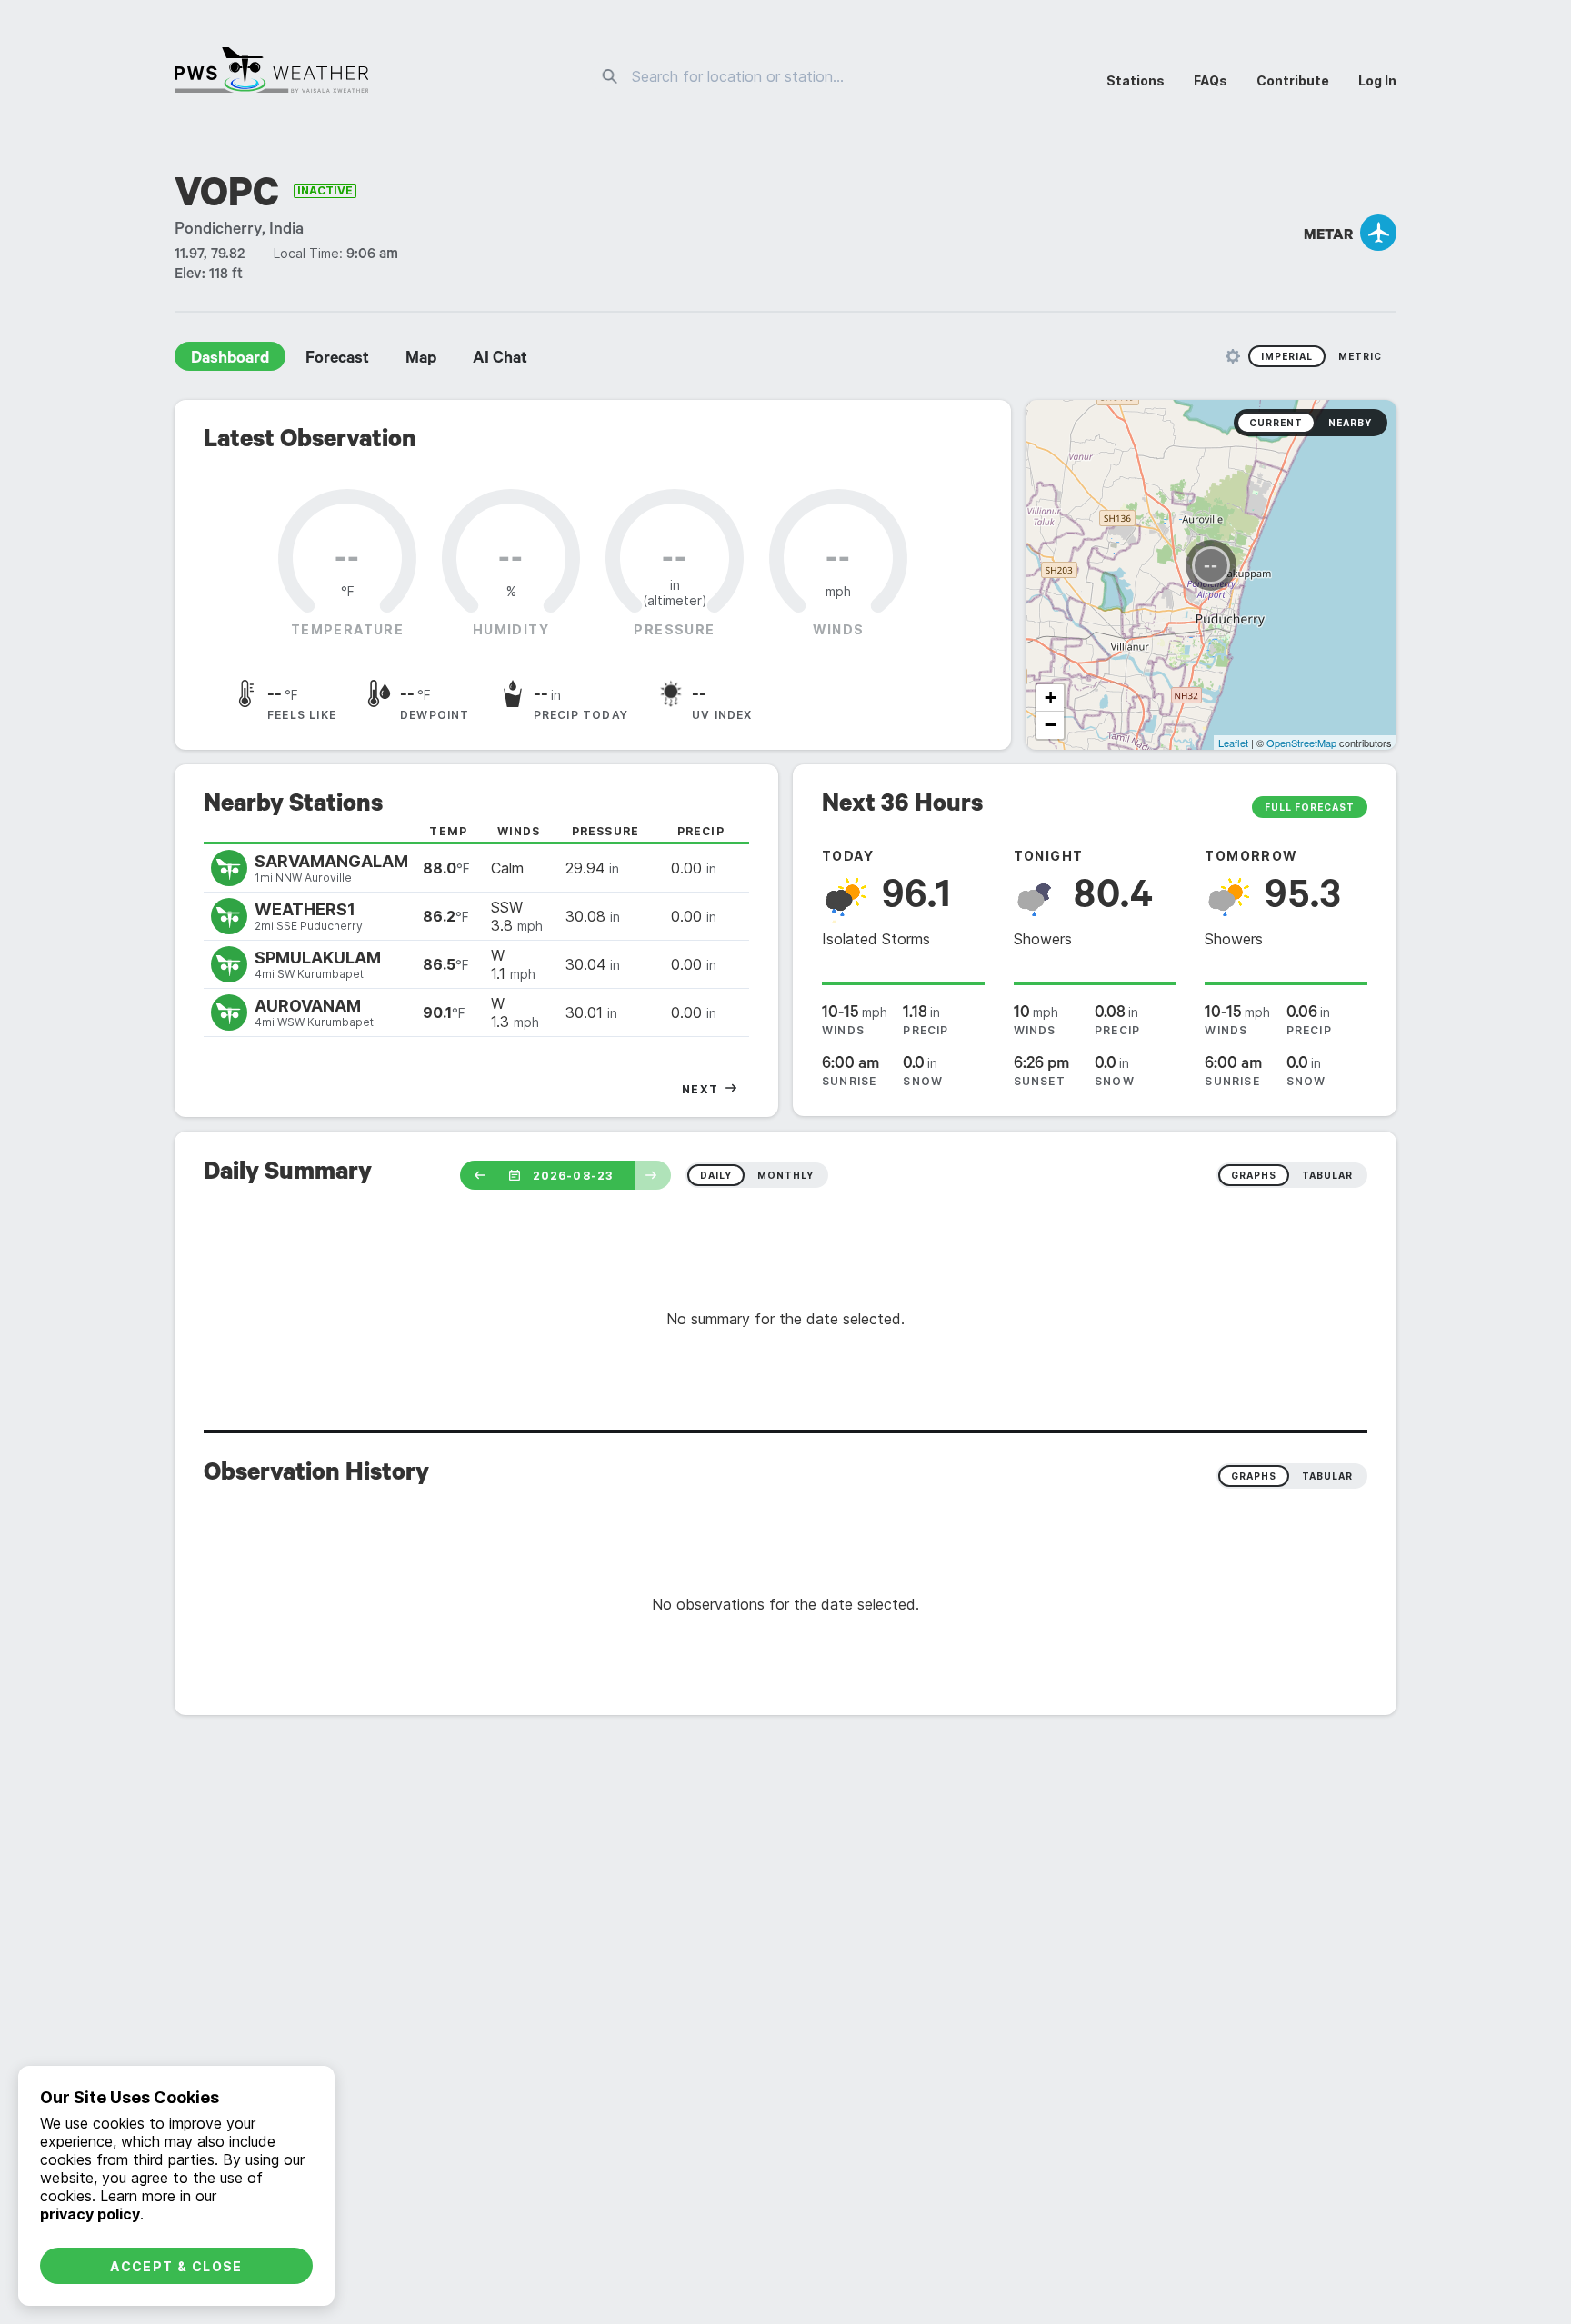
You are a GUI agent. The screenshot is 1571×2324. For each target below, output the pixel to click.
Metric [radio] (1360, 356)
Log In (1377, 80)
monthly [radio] (785, 1175)
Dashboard (230, 360)
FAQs (1211, 80)
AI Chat (500, 360)
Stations (1136, 80)
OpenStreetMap (1301, 743)
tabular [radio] (1327, 1175)
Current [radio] (1276, 423)
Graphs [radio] (1254, 1476)
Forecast (337, 360)
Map (421, 360)
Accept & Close (176, 2266)
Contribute (1293, 80)
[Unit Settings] (1233, 356)
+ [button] (1051, 698)
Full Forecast (1310, 807)
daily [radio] (716, 1175)
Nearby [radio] (1350, 423)
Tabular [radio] (1327, 1476)
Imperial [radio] (1287, 356)
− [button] (1051, 725)
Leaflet (1233, 743)
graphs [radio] (1254, 1175)
